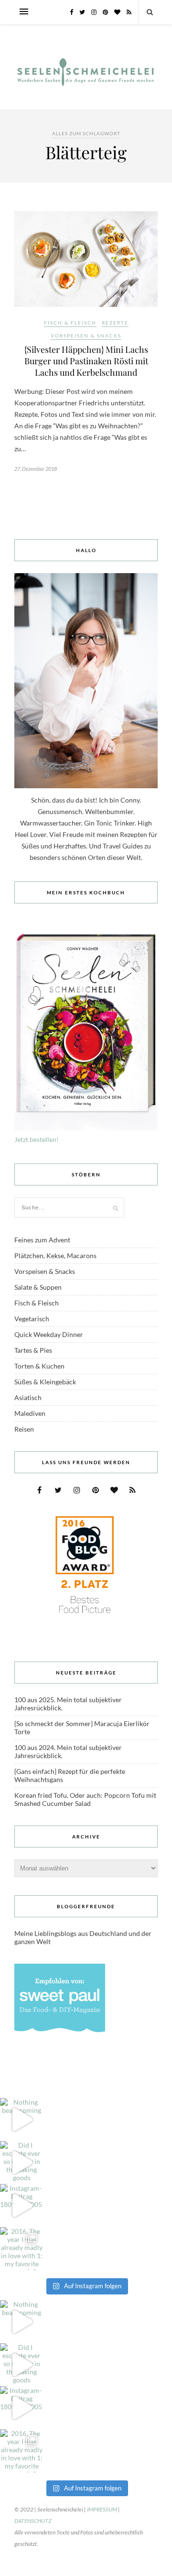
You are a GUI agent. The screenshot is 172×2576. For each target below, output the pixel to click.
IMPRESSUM (102, 2509)
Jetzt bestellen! (37, 1139)
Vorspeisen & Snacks (86, 336)
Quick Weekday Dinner (49, 1334)
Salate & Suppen (38, 1287)
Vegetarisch (32, 1319)
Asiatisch (28, 1397)
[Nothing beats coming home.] (21, 2119)
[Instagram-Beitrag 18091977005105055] (21, 2206)
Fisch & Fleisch (70, 323)
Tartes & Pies (33, 1350)
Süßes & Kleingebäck (45, 1382)
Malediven (30, 1413)
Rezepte (115, 323)
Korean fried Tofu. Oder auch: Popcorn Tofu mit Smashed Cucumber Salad (85, 1799)
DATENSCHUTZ (33, 2521)
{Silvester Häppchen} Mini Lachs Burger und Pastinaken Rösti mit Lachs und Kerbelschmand (86, 361)
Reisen (24, 1429)
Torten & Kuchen (39, 1366)
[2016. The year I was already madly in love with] (21, 2249)
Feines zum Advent (42, 1240)
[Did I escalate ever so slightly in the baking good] (21, 2163)
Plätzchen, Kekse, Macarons (55, 1255)
